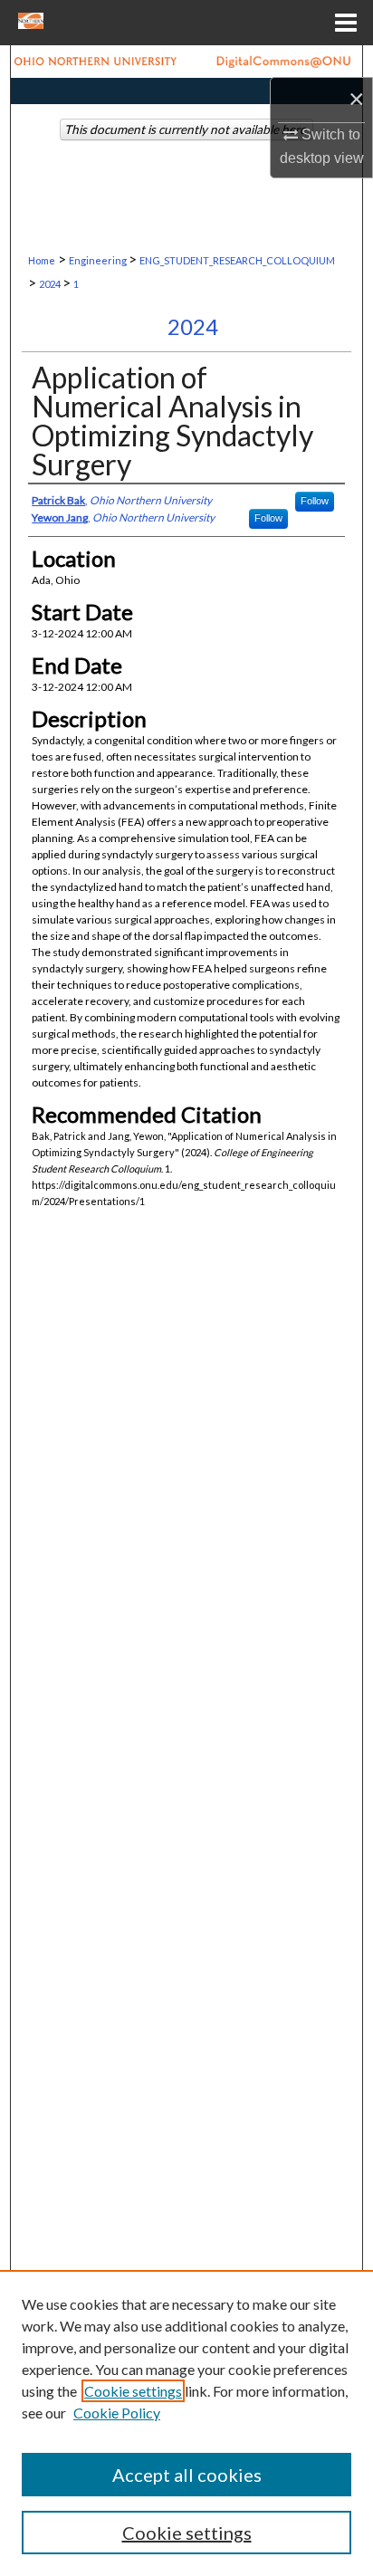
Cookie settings (133, 2391)
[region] (186, 2423)
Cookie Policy (117, 2413)
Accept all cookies (187, 2475)
